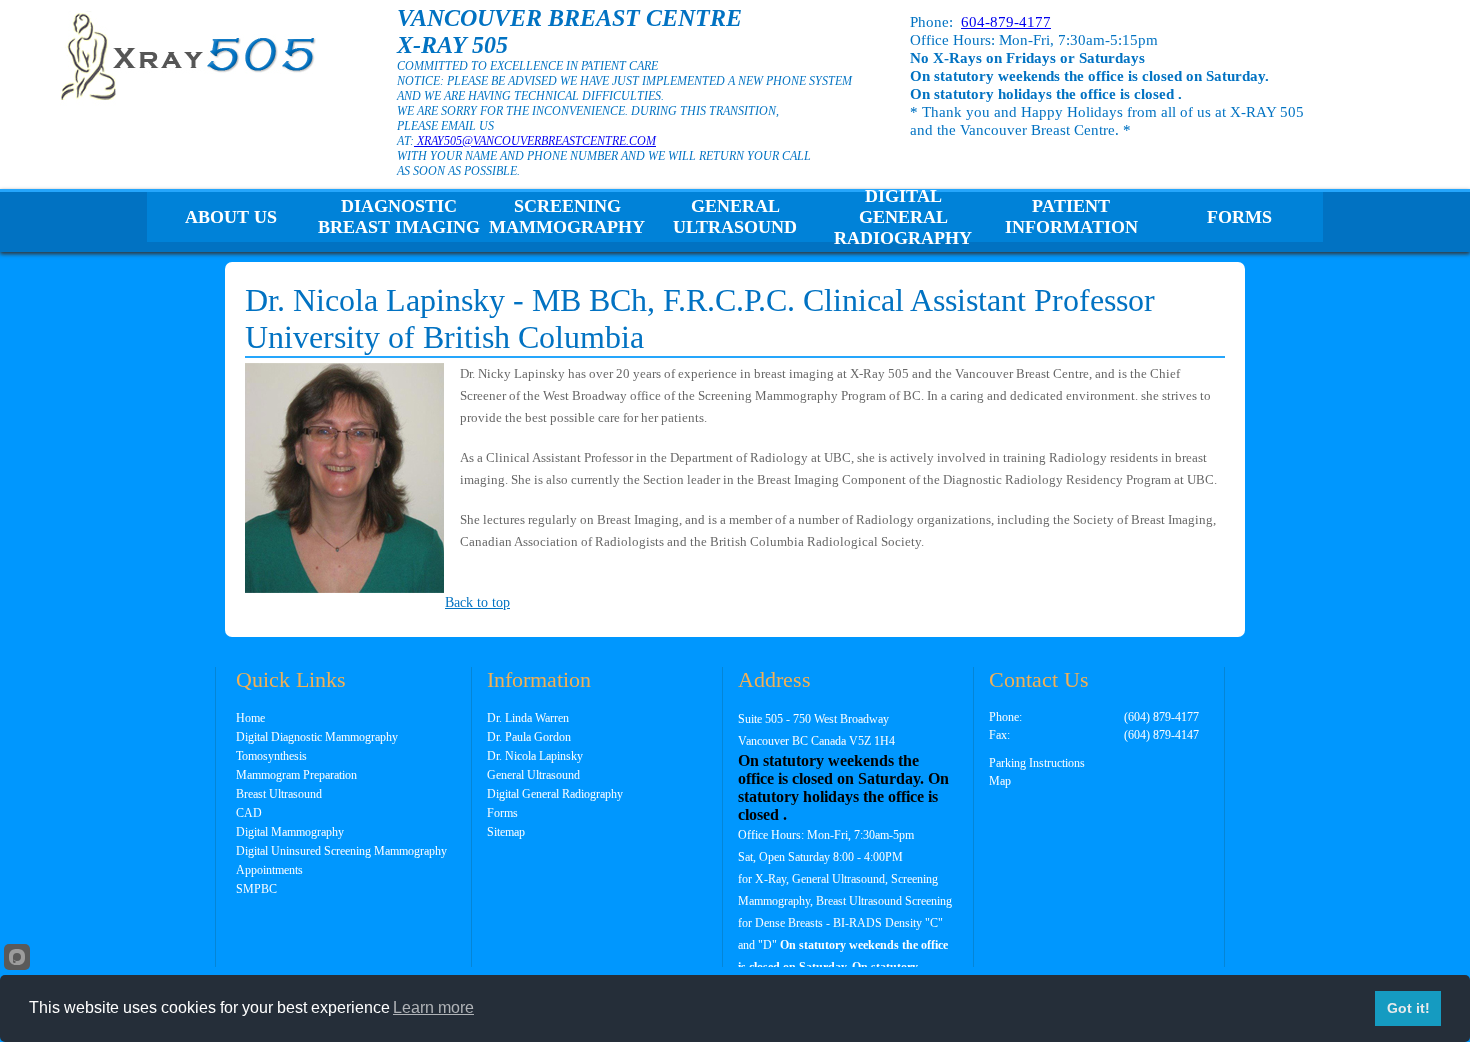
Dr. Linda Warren (528, 718)
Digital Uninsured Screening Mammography (341, 851)
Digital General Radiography (903, 217)
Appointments (269, 870)
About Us (231, 217)
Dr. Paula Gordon (529, 737)
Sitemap (506, 832)
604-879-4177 (1006, 22)
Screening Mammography (567, 216)
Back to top (477, 602)
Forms (1239, 217)
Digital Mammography (290, 832)
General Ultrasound (735, 216)
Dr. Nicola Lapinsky (535, 756)
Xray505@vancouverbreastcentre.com (535, 141)
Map (1000, 781)
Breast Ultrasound (279, 794)
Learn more (433, 1007)
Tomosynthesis (271, 756)
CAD (249, 813)
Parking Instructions (1037, 763)
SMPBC (256, 889)
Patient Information (1071, 216)
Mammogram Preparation (296, 775)
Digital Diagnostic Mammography (317, 737)
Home (250, 718)
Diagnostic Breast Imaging (399, 216)
